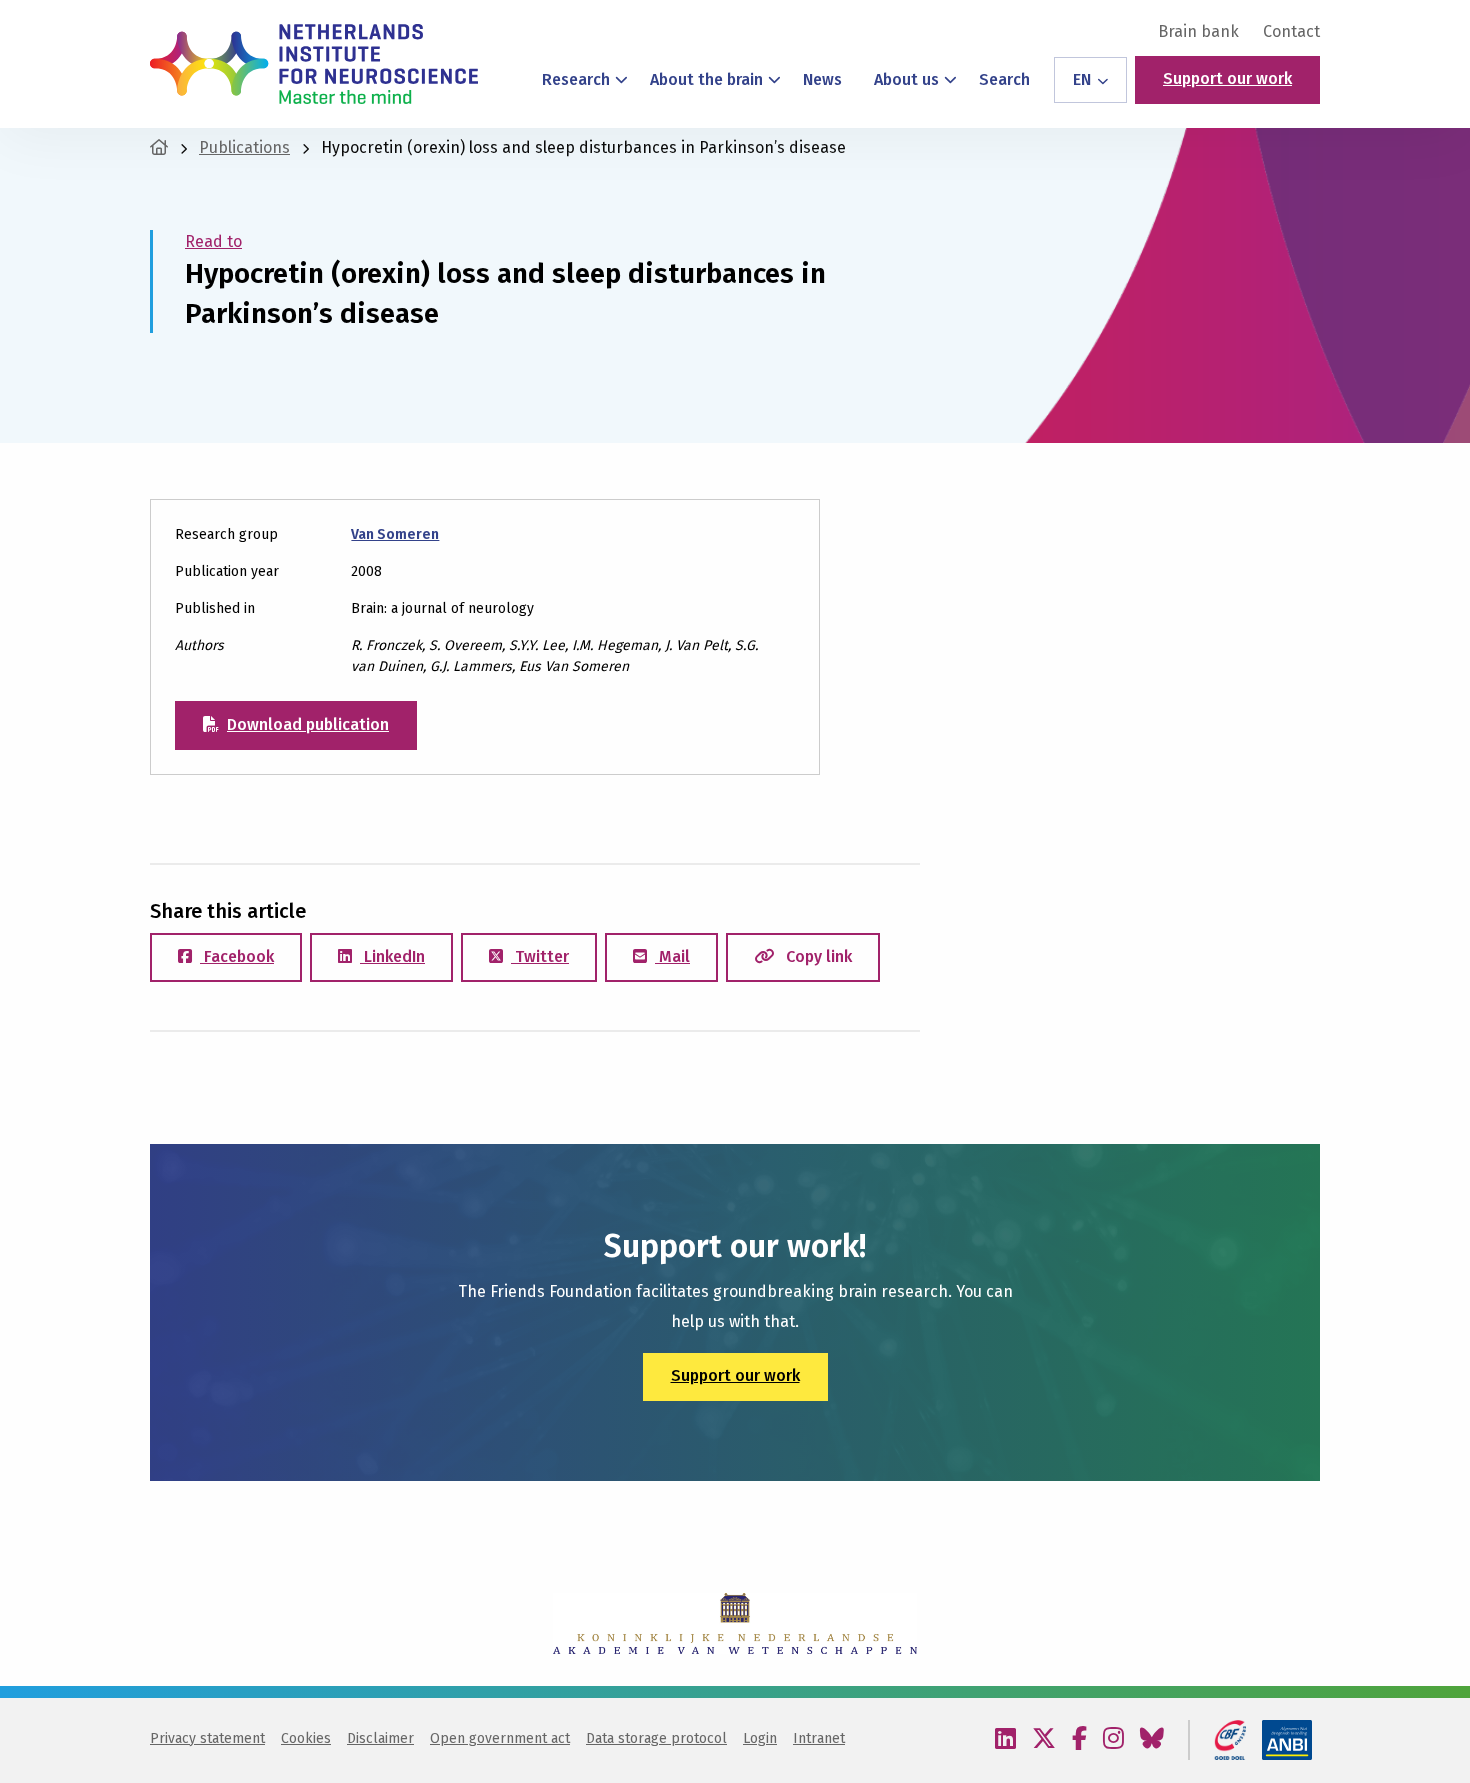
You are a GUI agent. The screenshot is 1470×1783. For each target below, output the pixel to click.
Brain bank (1198, 32)
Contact (1291, 32)
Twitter (540, 956)
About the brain (706, 79)
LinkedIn (392, 956)
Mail (672, 956)
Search (1004, 79)
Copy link (817, 956)
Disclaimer (380, 1738)
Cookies (306, 1738)
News (822, 79)
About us (906, 79)
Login (760, 1738)
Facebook (237, 956)
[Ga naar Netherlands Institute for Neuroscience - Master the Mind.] (159, 147)
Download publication (308, 724)
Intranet (819, 1738)
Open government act (500, 1738)
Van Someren (395, 534)
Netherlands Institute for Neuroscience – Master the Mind (314, 64)
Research (576, 79)
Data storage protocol (656, 1738)
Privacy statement (207, 1738)
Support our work (1227, 78)
